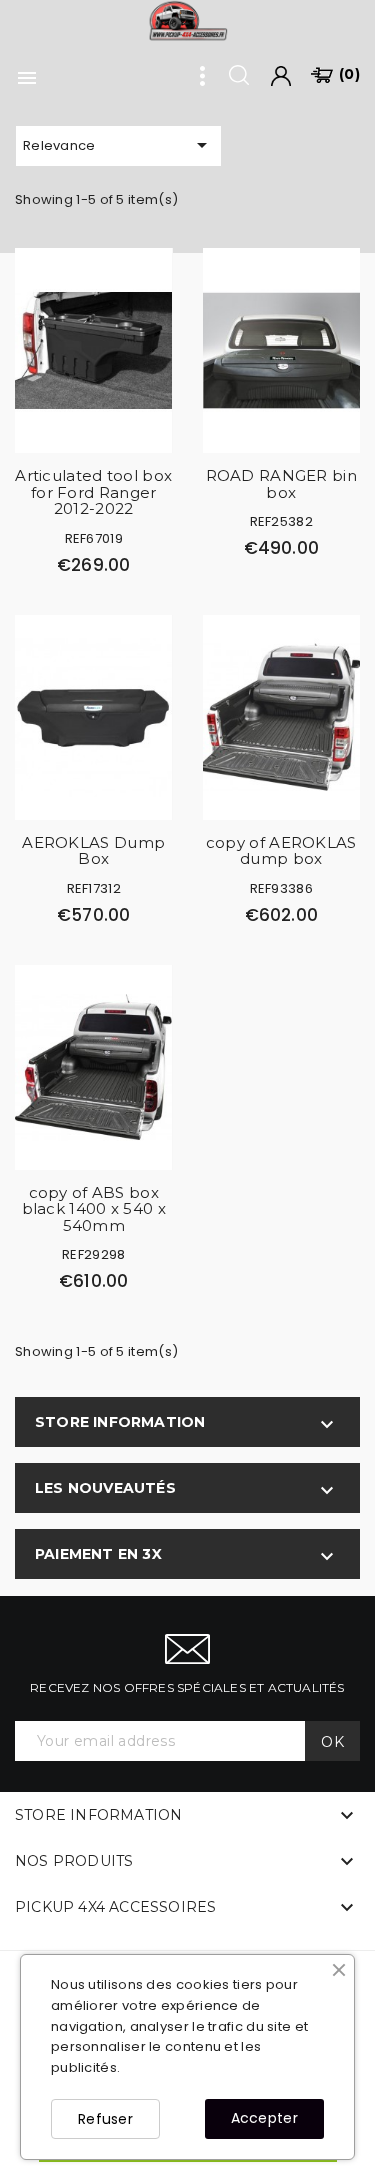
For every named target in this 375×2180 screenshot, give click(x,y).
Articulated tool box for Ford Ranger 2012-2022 (93, 492)
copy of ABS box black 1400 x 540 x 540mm (94, 1209)
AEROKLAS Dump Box (93, 851)
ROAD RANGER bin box (282, 484)
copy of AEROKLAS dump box (281, 851)
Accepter (264, 2118)
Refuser (105, 2119)
